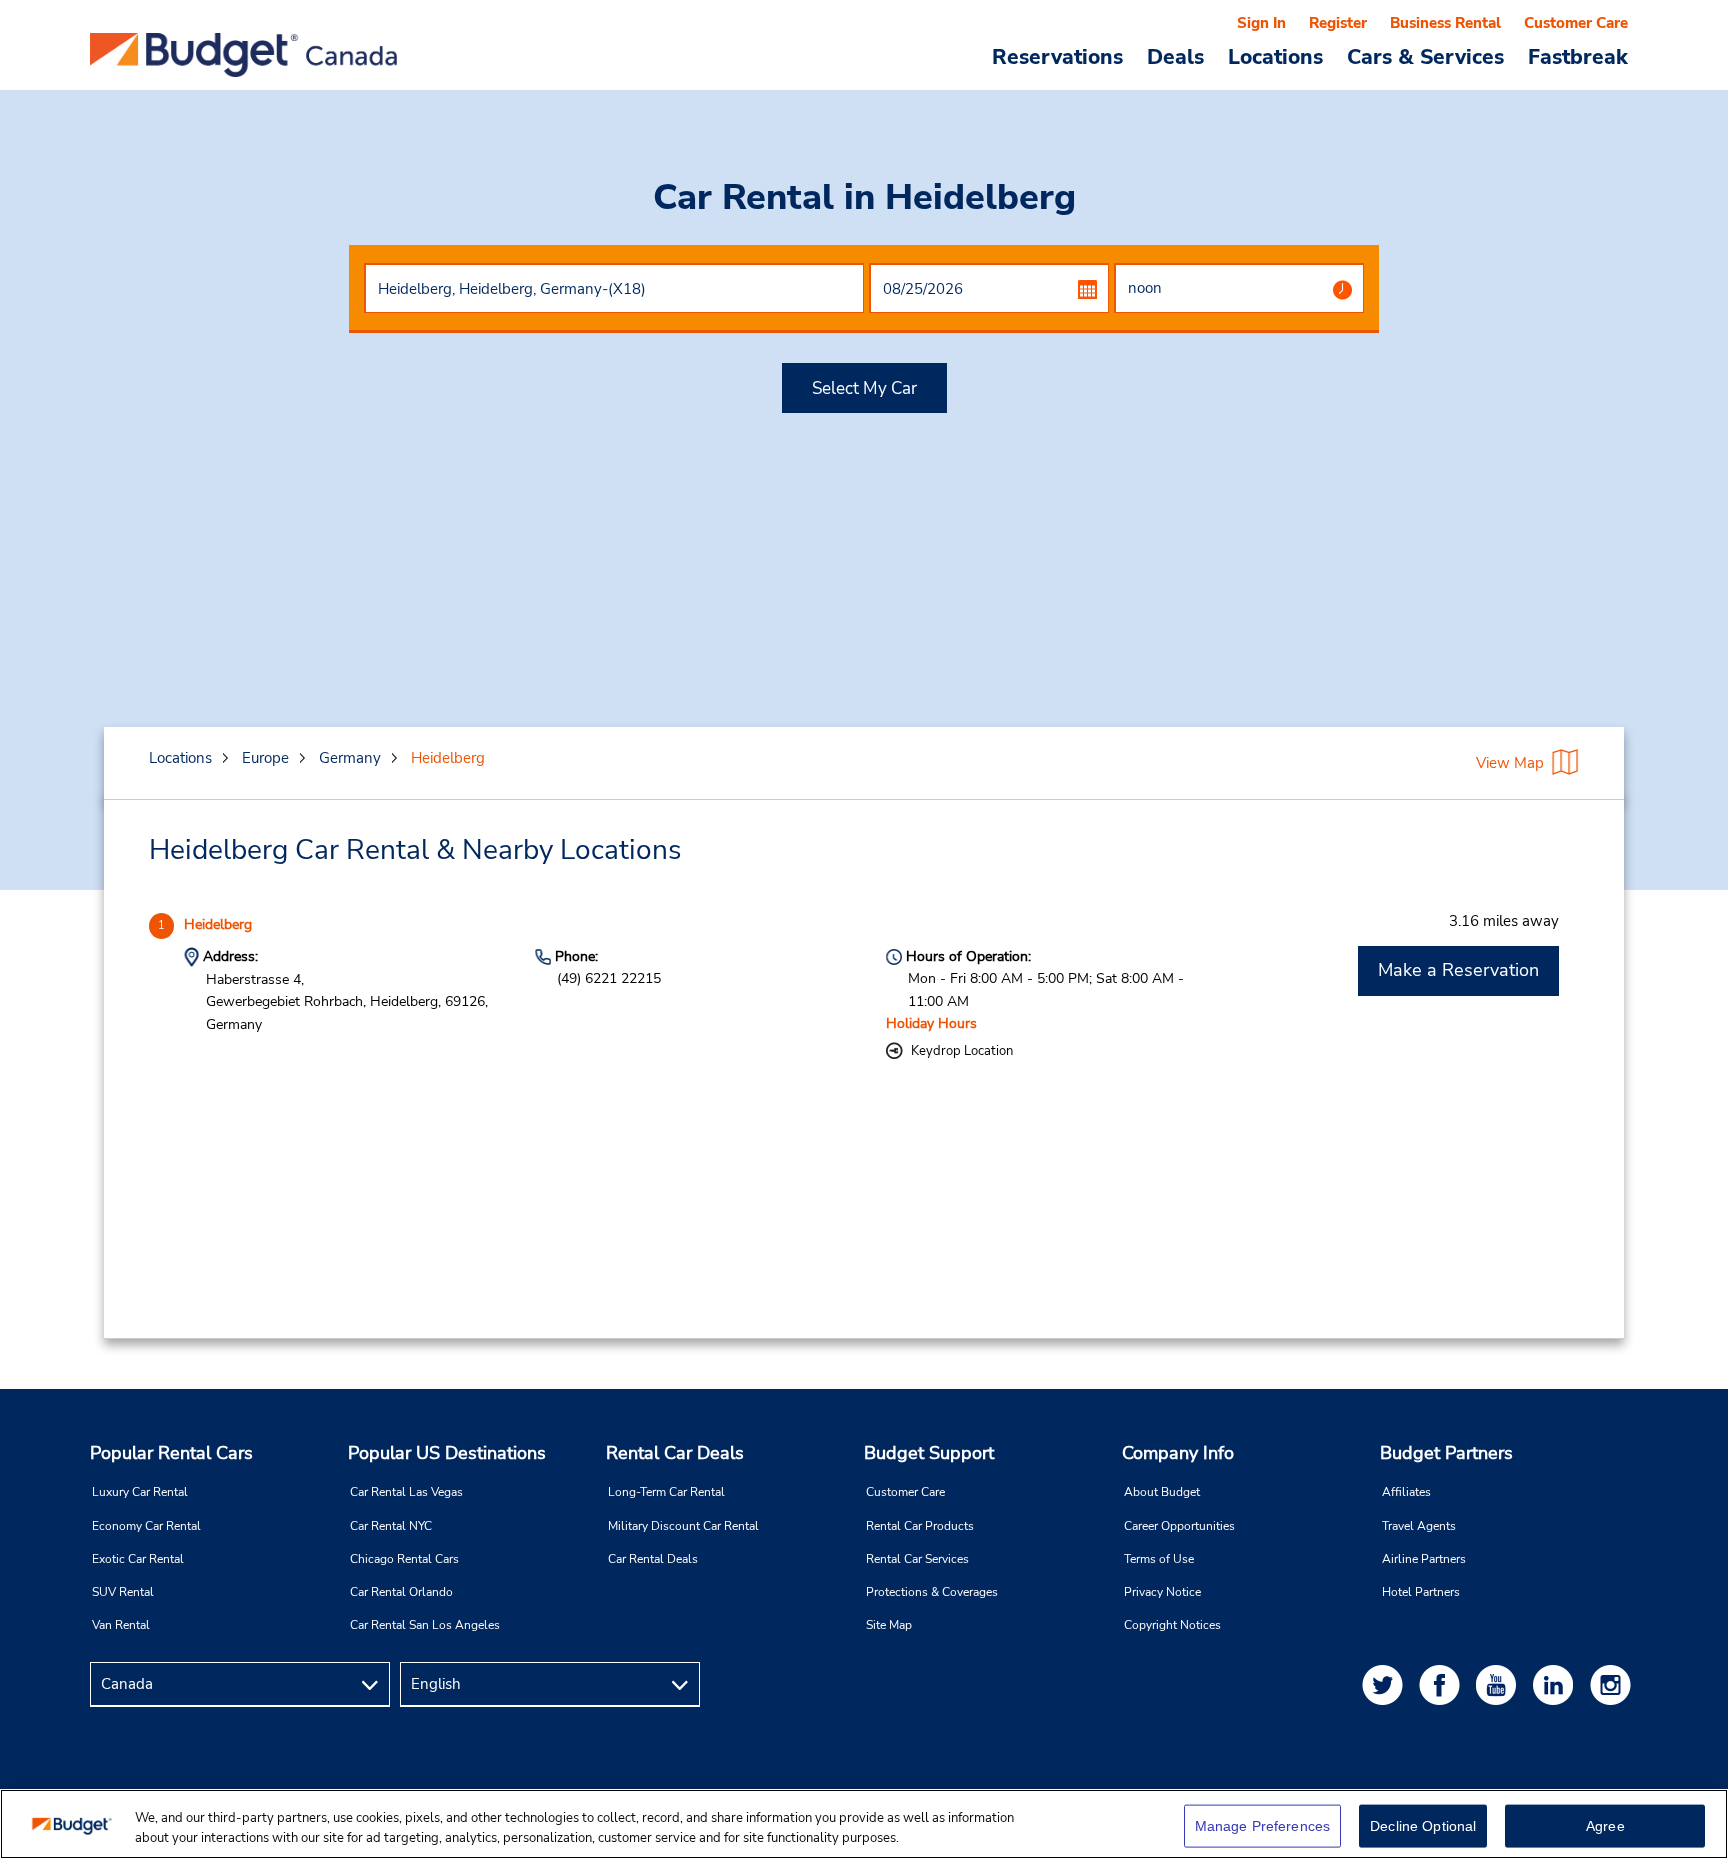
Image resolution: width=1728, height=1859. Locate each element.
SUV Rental (123, 1592)
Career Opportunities (1179, 1526)
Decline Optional (1423, 1826)
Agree (1605, 1826)
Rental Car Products (920, 1526)
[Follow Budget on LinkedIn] (1557, 1684)
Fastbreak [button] (1578, 56)
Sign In (1261, 23)
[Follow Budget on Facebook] (1443, 1684)
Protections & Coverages (932, 1592)
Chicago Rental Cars (404, 1559)
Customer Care (1576, 23)
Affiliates (1406, 1492)
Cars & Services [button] (1425, 56)
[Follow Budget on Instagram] (1614, 1684)
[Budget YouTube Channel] (1500, 1684)
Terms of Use (1159, 1559)
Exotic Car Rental (138, 1559)
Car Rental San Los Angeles (425, 1625)
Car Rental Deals (653, 1559)
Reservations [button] (1057, 56)
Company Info (1178, 1453)
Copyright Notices (1172, 1625)
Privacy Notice (1162, 1592)
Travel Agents (1419, 1526)
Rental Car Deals (675, 1453)
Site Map (889, 1625)
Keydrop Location (962, 1051)
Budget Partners (1446, 1453)
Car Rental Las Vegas (406, 1492)
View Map (1510, 763)
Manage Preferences (1263, 1826)
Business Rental (1445, 23)
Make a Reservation (1458, 970)
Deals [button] (1175, 56)
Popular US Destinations (447, 1453)
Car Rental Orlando (401, 1592)
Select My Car (864, 388)
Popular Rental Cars (171, 1453)
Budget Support (929, 1453)
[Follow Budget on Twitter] (1386, 1684)
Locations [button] (1275, 56)
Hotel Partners (1421, 1592)
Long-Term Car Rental (666, 1492)
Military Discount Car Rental (683, 1526)
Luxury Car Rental (140, 1492)
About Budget (1162, 1492)
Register (1338, 23)
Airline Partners (1424, 1559)
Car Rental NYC (391, 1526)
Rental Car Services (917, 1559)
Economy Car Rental (146, 1526)
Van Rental (121, 1625)
